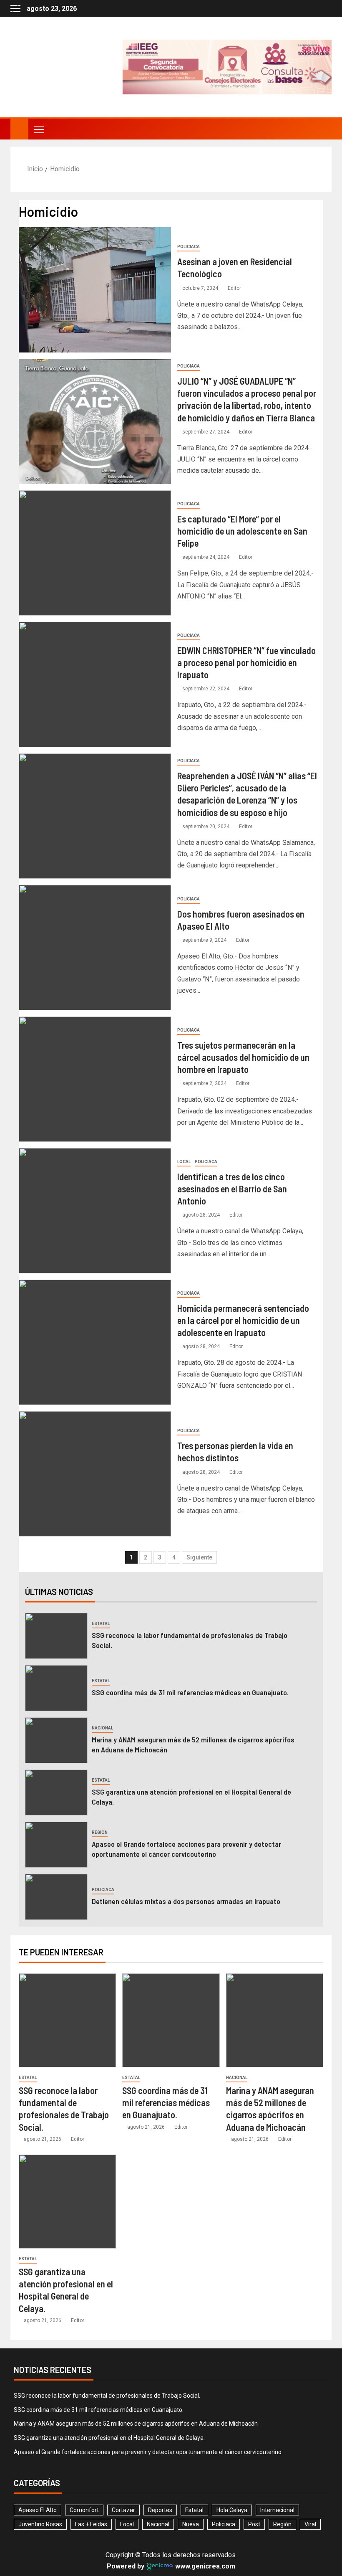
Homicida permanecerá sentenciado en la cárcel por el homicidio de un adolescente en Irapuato (243, 1320)
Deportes (160, 2510)
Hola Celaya (232, 2510)
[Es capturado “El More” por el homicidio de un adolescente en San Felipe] (95, 553)
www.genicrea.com (204, 2566)
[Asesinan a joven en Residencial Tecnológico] (95, 290)
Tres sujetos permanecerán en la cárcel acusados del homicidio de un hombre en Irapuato (243, 1057)
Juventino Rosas (40, 2524)
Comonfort (84, 2510)
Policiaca (189, 247)
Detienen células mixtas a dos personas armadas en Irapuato (187, 1901)
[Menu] (38, 129)
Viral (310, 2524)
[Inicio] (19, 129)
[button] (38, 129)
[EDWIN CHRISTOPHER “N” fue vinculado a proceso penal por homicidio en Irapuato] (95, 685)
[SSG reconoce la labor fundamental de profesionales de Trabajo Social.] (56, 1636)
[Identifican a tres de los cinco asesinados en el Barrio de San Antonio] (95, 1211)
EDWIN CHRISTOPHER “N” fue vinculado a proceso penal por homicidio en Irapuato (246, 663)
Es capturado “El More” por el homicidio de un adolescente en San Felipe (242, 531)
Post (254, 2524)
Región (100, 1832)
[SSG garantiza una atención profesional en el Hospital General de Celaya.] (56, 1793)
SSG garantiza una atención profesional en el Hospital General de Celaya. (109, 2438)
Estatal (101, 1624)
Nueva (191, 2524)
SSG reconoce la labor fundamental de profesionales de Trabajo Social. (107, 2396)
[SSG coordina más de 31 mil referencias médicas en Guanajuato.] (56, 1688)
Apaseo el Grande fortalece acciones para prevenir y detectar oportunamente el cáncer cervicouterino (186, 1849)
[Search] (324, 129)
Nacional (102, 1728)
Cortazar (123, 2510)
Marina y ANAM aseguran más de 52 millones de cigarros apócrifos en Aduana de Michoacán (136, 2424)
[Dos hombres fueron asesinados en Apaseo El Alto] (95, 948)
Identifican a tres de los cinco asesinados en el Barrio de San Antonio (232, 1189)
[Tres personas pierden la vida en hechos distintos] (95, 1474)
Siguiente (199, 1557)
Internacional (277, 2510)
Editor (234, 288)
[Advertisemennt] (226, 67)
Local (184, 1162)
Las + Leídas (91, 2524)
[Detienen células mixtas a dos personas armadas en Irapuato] (56, 1897)
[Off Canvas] (15, 9)
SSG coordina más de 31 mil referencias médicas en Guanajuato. (190, 1692)
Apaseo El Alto (38, 2510)
